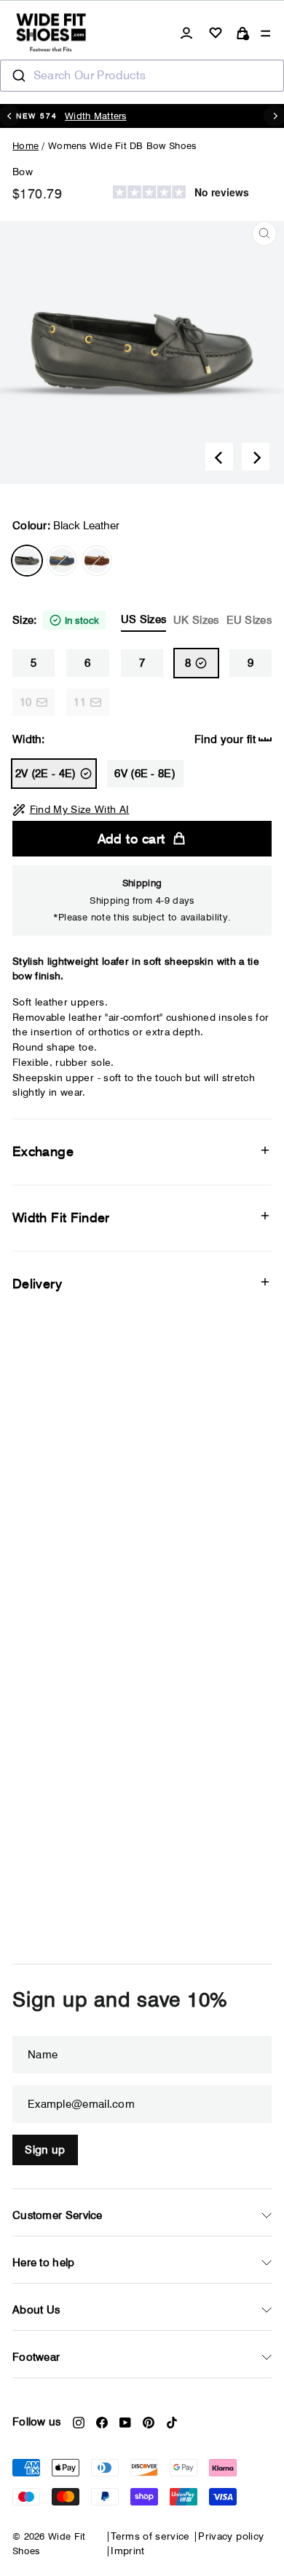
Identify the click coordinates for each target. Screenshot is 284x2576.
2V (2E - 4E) (46, 774)
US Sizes (143, 619)
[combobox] (142, 76)
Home (25, 145)
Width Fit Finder (61, 1217)
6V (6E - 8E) (145, 774)
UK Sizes (196, 620)
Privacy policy (231, 2536)
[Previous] (219, 457)
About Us (36, 2310)
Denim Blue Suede (62, 561)
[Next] (256, 457)
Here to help (44, 2263)
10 (26, 702)
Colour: (66, 526)
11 (80, 702)
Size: (142, 620)
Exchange (43, 1151)
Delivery (37, 1284)
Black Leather (27, 561)
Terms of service (150, 2536)
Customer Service (58, 2215)
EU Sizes (249, 620)
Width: (134, 739)
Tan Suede (97, 561)
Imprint (127, 2551)
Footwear (36, 2357)
